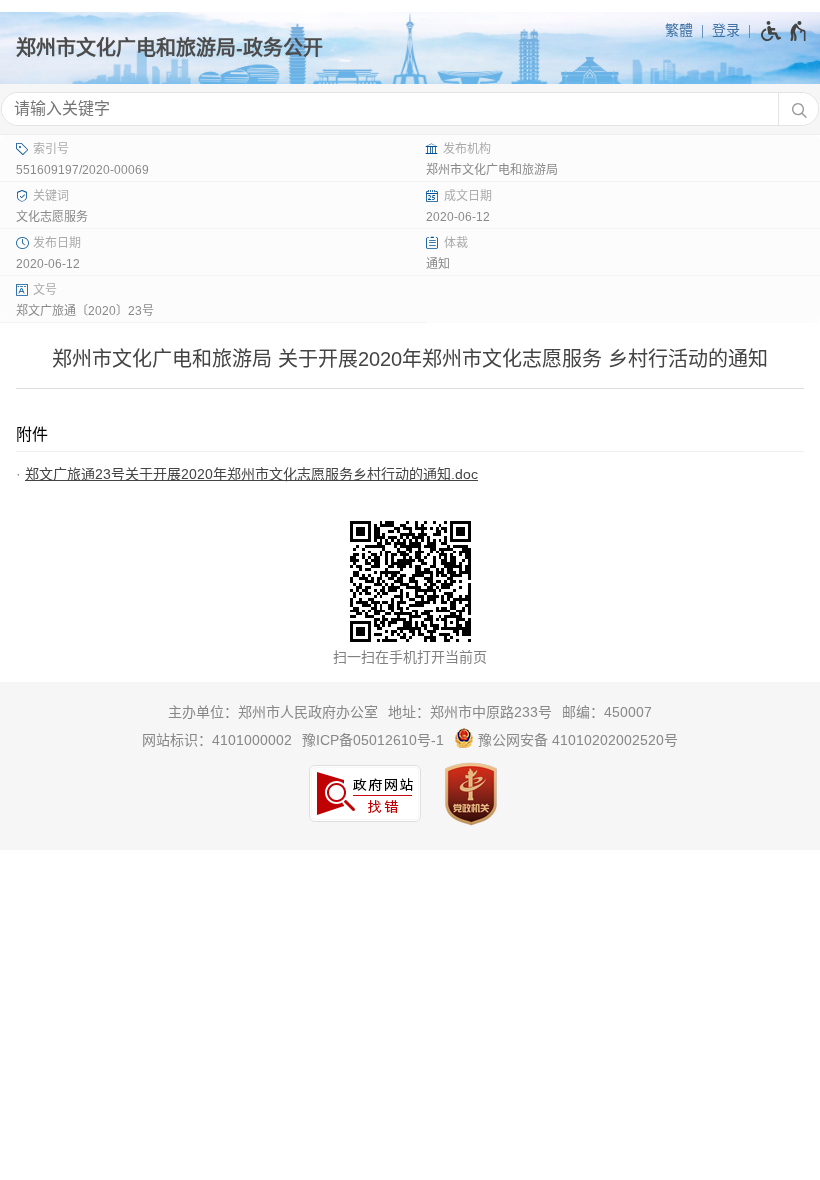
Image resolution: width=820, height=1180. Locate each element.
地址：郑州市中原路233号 (470, 712)
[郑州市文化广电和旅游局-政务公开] (410, 48)
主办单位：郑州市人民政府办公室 (273, 712)
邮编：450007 (607, 712)
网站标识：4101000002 (217, 740)
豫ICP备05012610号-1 (373, 740)
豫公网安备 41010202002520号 (576, 740)
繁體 (679, 30)
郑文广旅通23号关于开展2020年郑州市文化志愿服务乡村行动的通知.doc (251, 474)
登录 (726, 30)
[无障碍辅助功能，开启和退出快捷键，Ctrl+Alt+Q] (784, 31)
